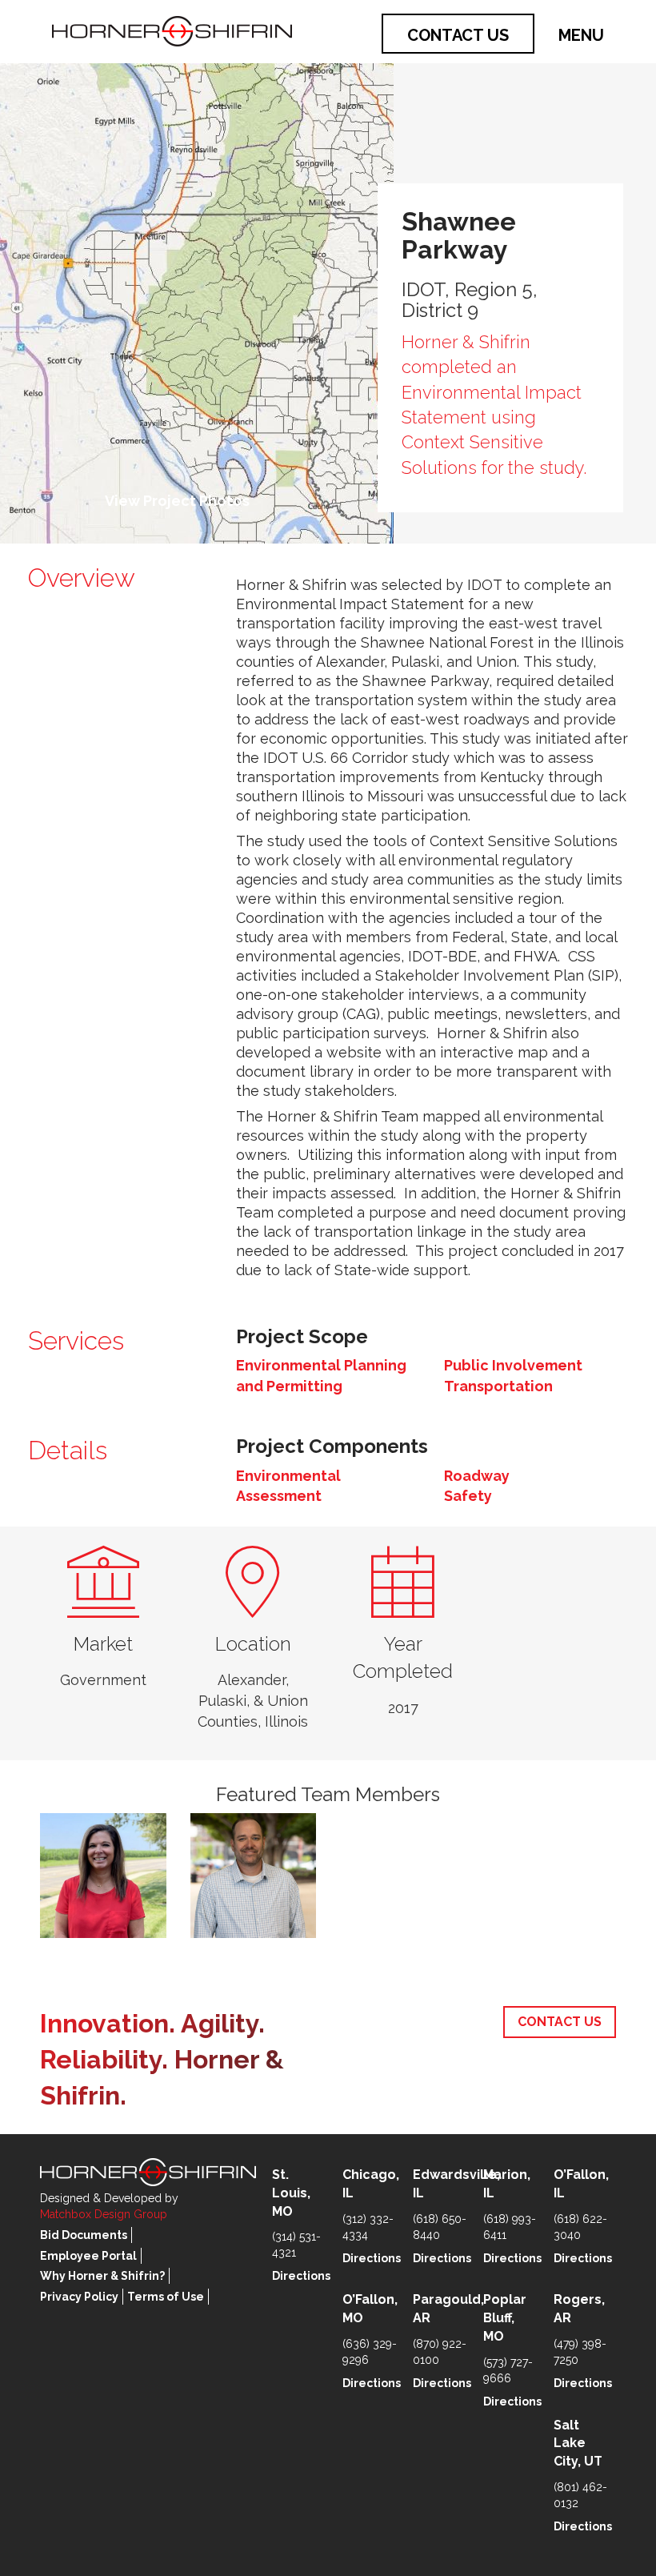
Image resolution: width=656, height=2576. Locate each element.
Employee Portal (88, 2256)
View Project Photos (177, 501)
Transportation (498, 1386)
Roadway (477, 1476)
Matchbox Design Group (104, 2214)
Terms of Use (166, 2297)
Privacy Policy (79, 2297)
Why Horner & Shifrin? (102, 2276)
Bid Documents (84, 2235)
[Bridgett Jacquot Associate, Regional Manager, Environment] (103, 1876)
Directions (301, 2276)
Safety (468, 1496)
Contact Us (458, 35)
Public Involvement (513, 1365)
